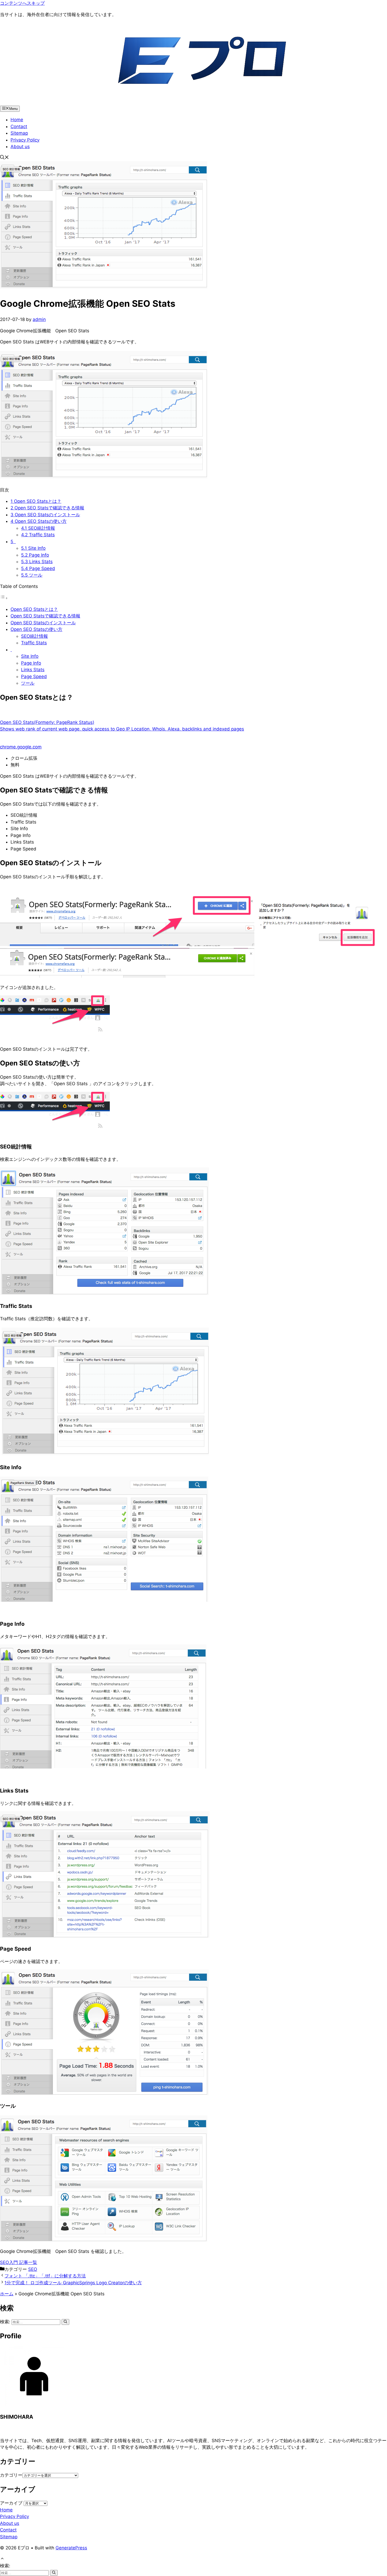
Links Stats (37, 562)
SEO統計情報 (38, 528)
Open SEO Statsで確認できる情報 (47, 508)
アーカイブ (11, 2503)
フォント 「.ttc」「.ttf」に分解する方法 (45, 2276)
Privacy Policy (25, 140)
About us (20, 147)
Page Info (35, 555)
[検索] (65, 2322)
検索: (5, 2566)
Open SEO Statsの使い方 (39, 521)
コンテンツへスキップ (22, 3)
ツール (32, 575)
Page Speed (38, 568)
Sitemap (19, 133)
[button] (4, 158)
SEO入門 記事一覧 (19, 2262)
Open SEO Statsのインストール (45, 515)
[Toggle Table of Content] (4, 598)
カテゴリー (11, 2475)
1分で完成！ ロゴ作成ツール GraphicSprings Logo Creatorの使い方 (73, 2283)
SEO (33, 2269)
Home (17, 120)
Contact (19, 126)
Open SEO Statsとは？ (36, 501)
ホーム (7, 2294)
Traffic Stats (38, 535)
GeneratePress (71, 2548)
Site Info (33, 548)
